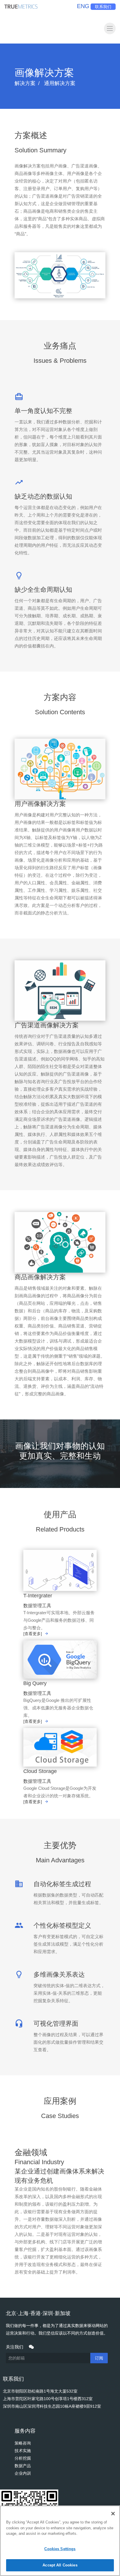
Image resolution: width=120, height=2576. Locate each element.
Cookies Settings (60, 2549)
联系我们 (103, 7)
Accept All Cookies (60, 2565)
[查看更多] (33, 1634)
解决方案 (25, 83)
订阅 (99, 2358)
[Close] (113, 2514)
